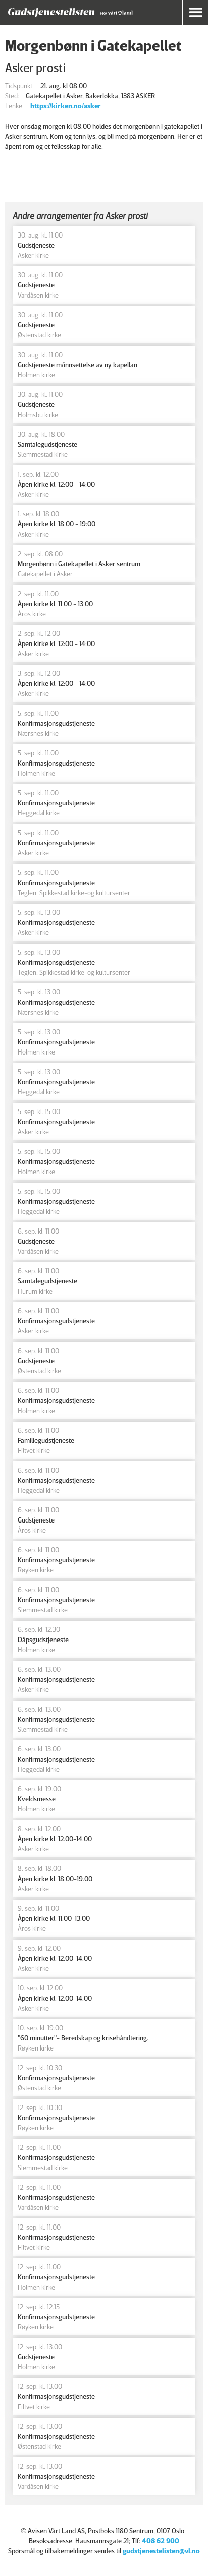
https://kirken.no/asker (66, 106)
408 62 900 (161, 2540)
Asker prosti (36, 67)
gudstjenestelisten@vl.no (161, 2551)
